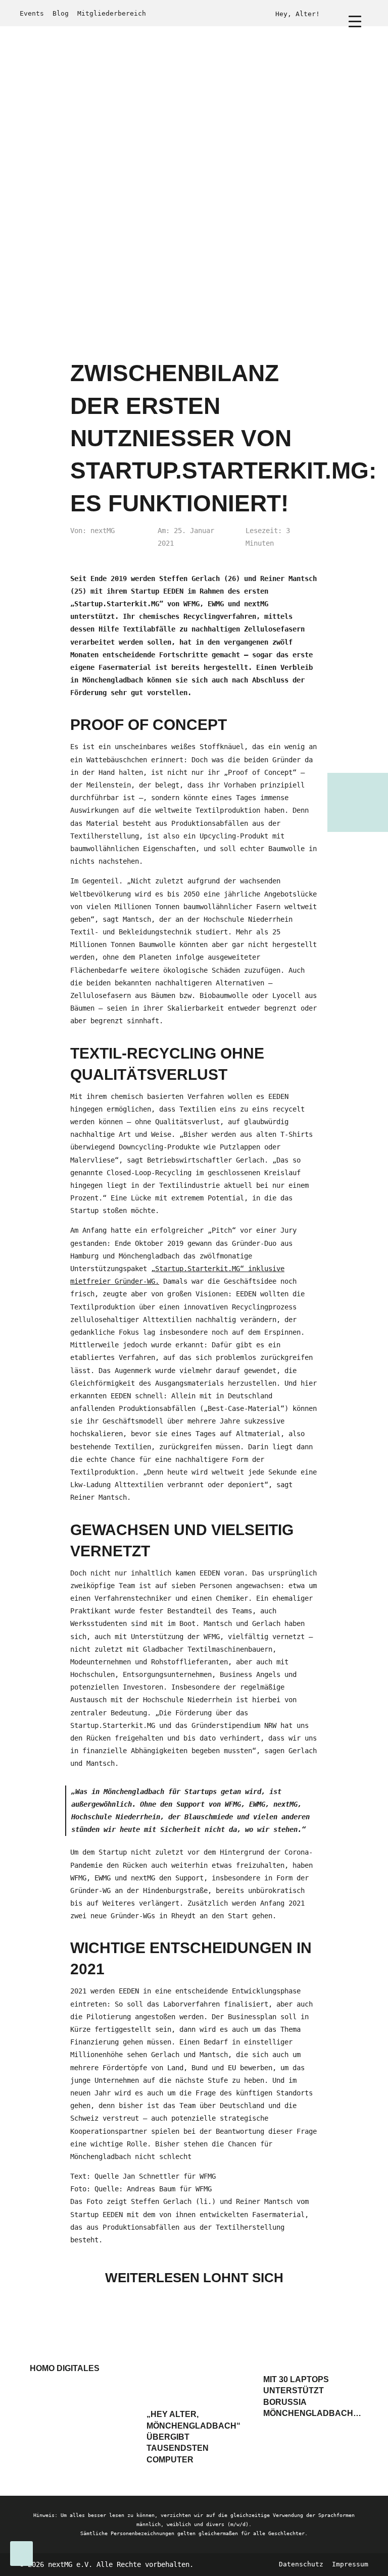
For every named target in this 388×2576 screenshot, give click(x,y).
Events (32, 13)
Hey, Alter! (298, 14)
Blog (61, 13)
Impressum (350, 2564)
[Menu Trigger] (355, 21)
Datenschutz (301, 2564)
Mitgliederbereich (112, 13)
